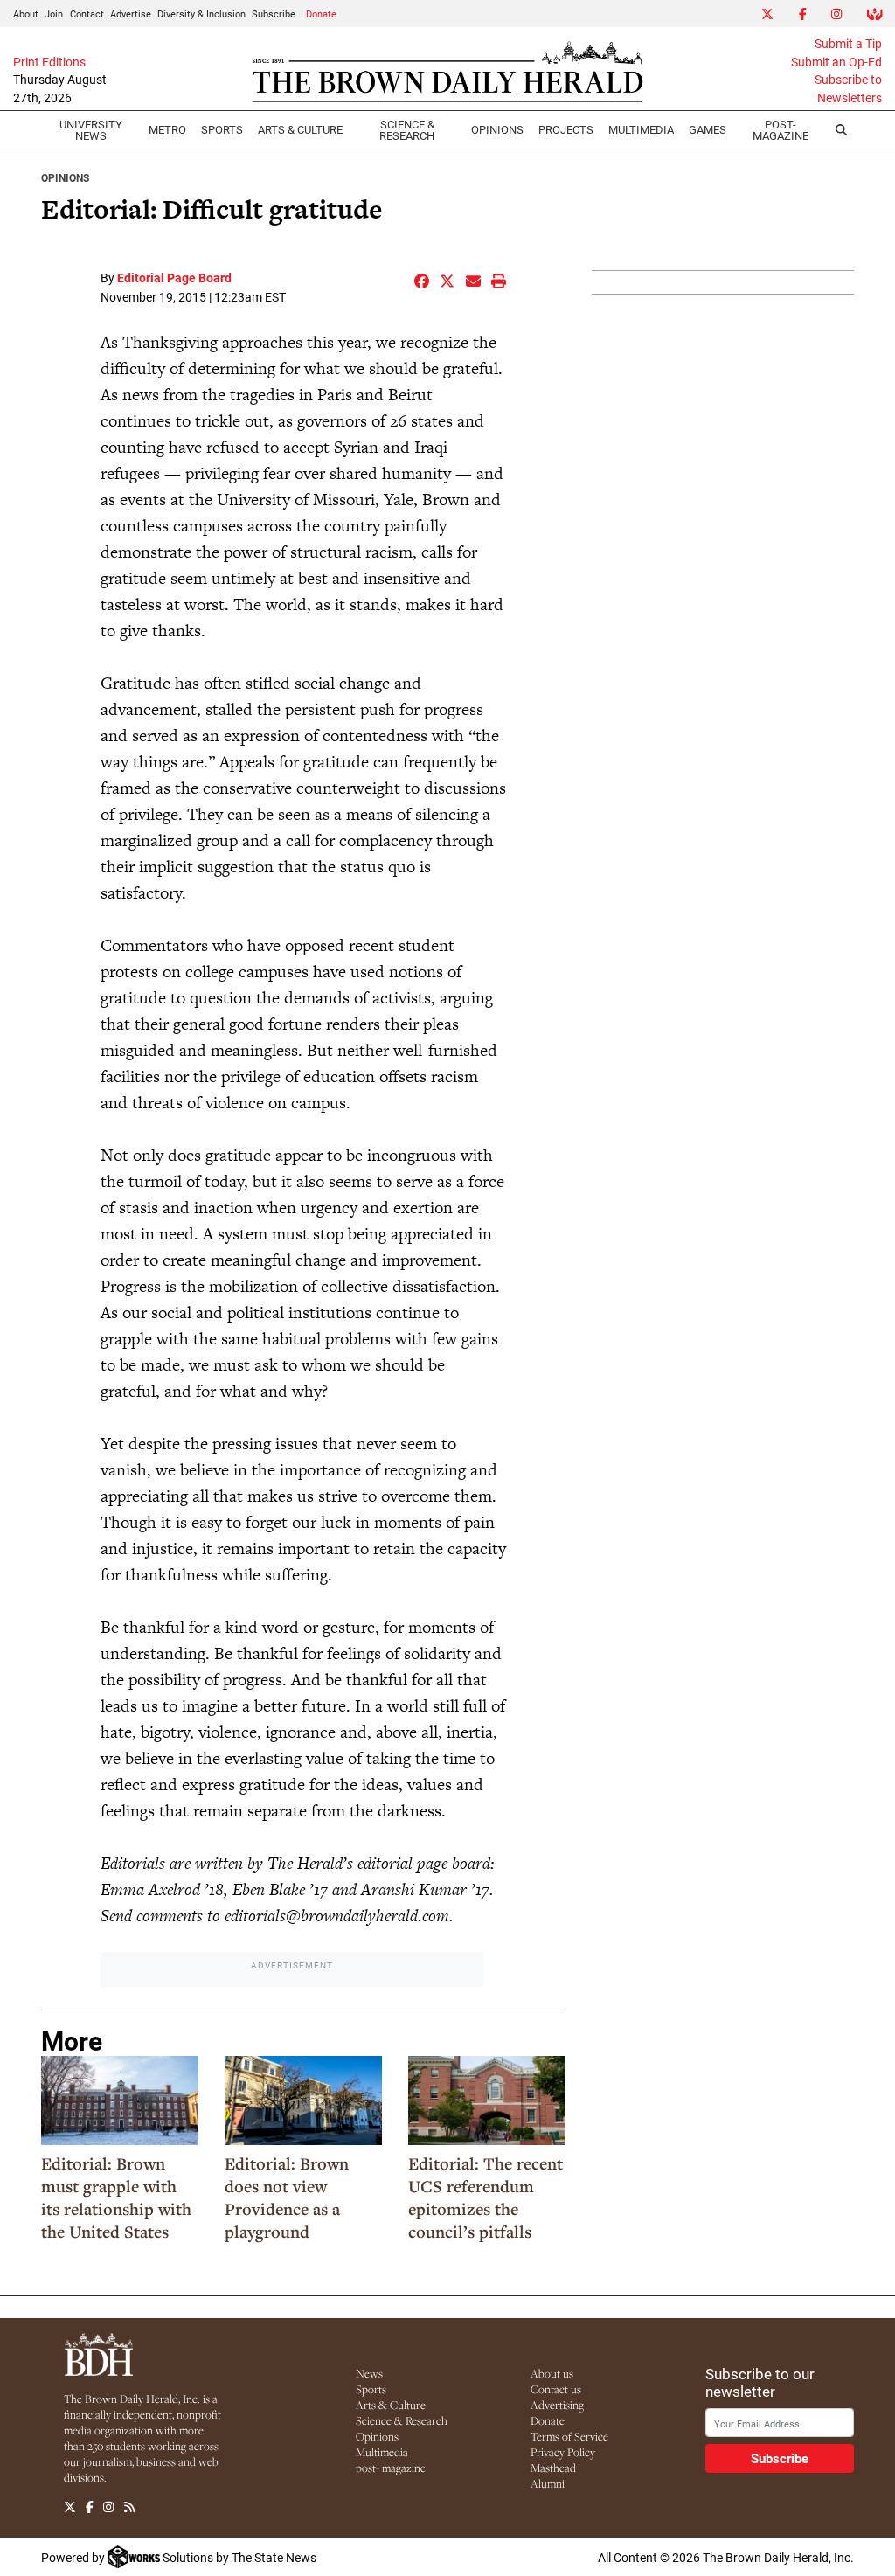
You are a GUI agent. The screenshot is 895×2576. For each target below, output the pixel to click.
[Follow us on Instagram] (108, 2508)
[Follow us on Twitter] (70, 2508)
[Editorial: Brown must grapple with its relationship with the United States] (120, 2100)
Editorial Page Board (174, 278)
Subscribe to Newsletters (848, 88)
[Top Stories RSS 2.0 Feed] (129, 2508)
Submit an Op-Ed (836, 62)
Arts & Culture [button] (300, 129)
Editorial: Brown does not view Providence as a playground (287, 2198)
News (369, 2373)
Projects (566, 129)
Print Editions (49, 62)
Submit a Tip (848, 44)
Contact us (556, 2389)
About (26, 14)
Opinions (65, 177)
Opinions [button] (497, 129)
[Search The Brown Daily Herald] (841, 130)
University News (91, 130)
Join (54, 14)
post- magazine (391, 2468)
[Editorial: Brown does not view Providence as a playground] (303, 2100)
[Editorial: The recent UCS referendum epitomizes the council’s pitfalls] (487, 2100)
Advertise (131, 14)
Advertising (557, 2405)
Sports (222, 129)
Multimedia (641, 129)
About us (552, 2373)
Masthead (553, 2468)
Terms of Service (569, 2436)
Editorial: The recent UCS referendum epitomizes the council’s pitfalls (486, 2198)
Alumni (548, 2483)
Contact (87, 14)
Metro (167, 129)
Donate (321, 14)
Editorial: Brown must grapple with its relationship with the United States (116, 2198)
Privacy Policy (563, 2452)
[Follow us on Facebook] (90, 2508)
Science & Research (407, 130)
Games (708, 129)
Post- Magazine (781, 130)
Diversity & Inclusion (201, 14)
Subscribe (274, 14)
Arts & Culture (391, 2405)
